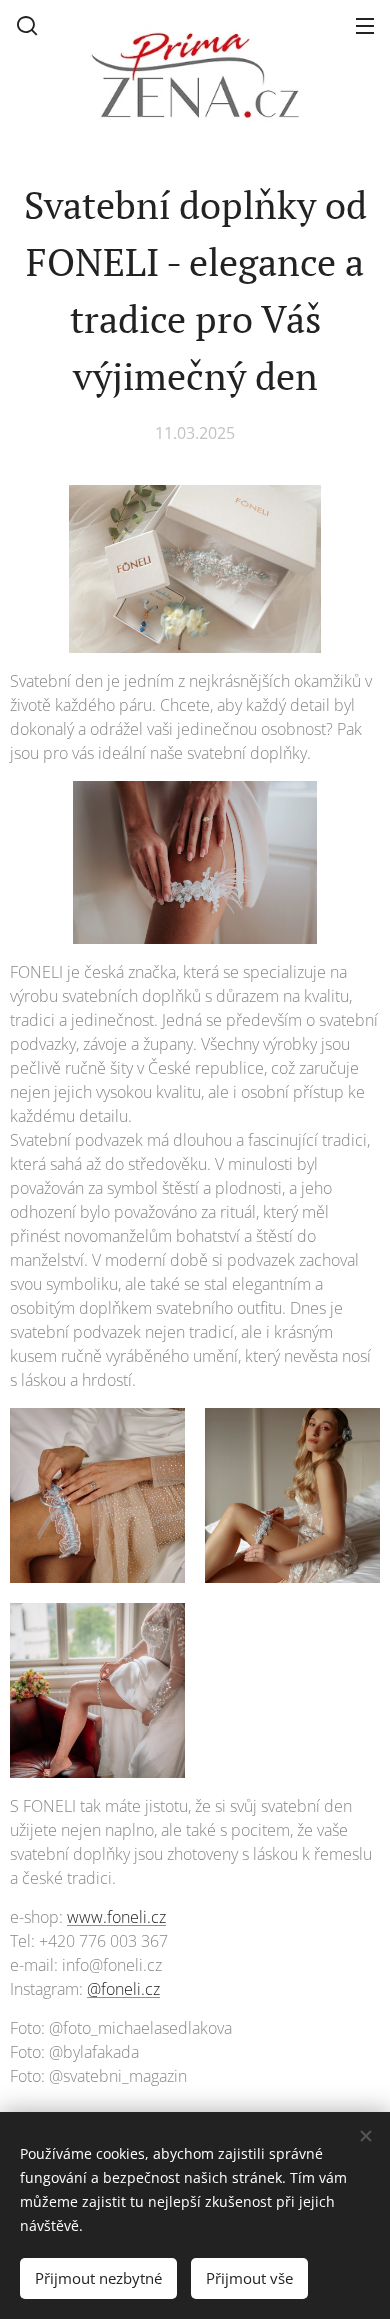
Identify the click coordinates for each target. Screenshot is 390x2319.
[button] (27, 25)
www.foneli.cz (116, 1917)
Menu (365, 25)
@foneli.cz (123, 1989)
